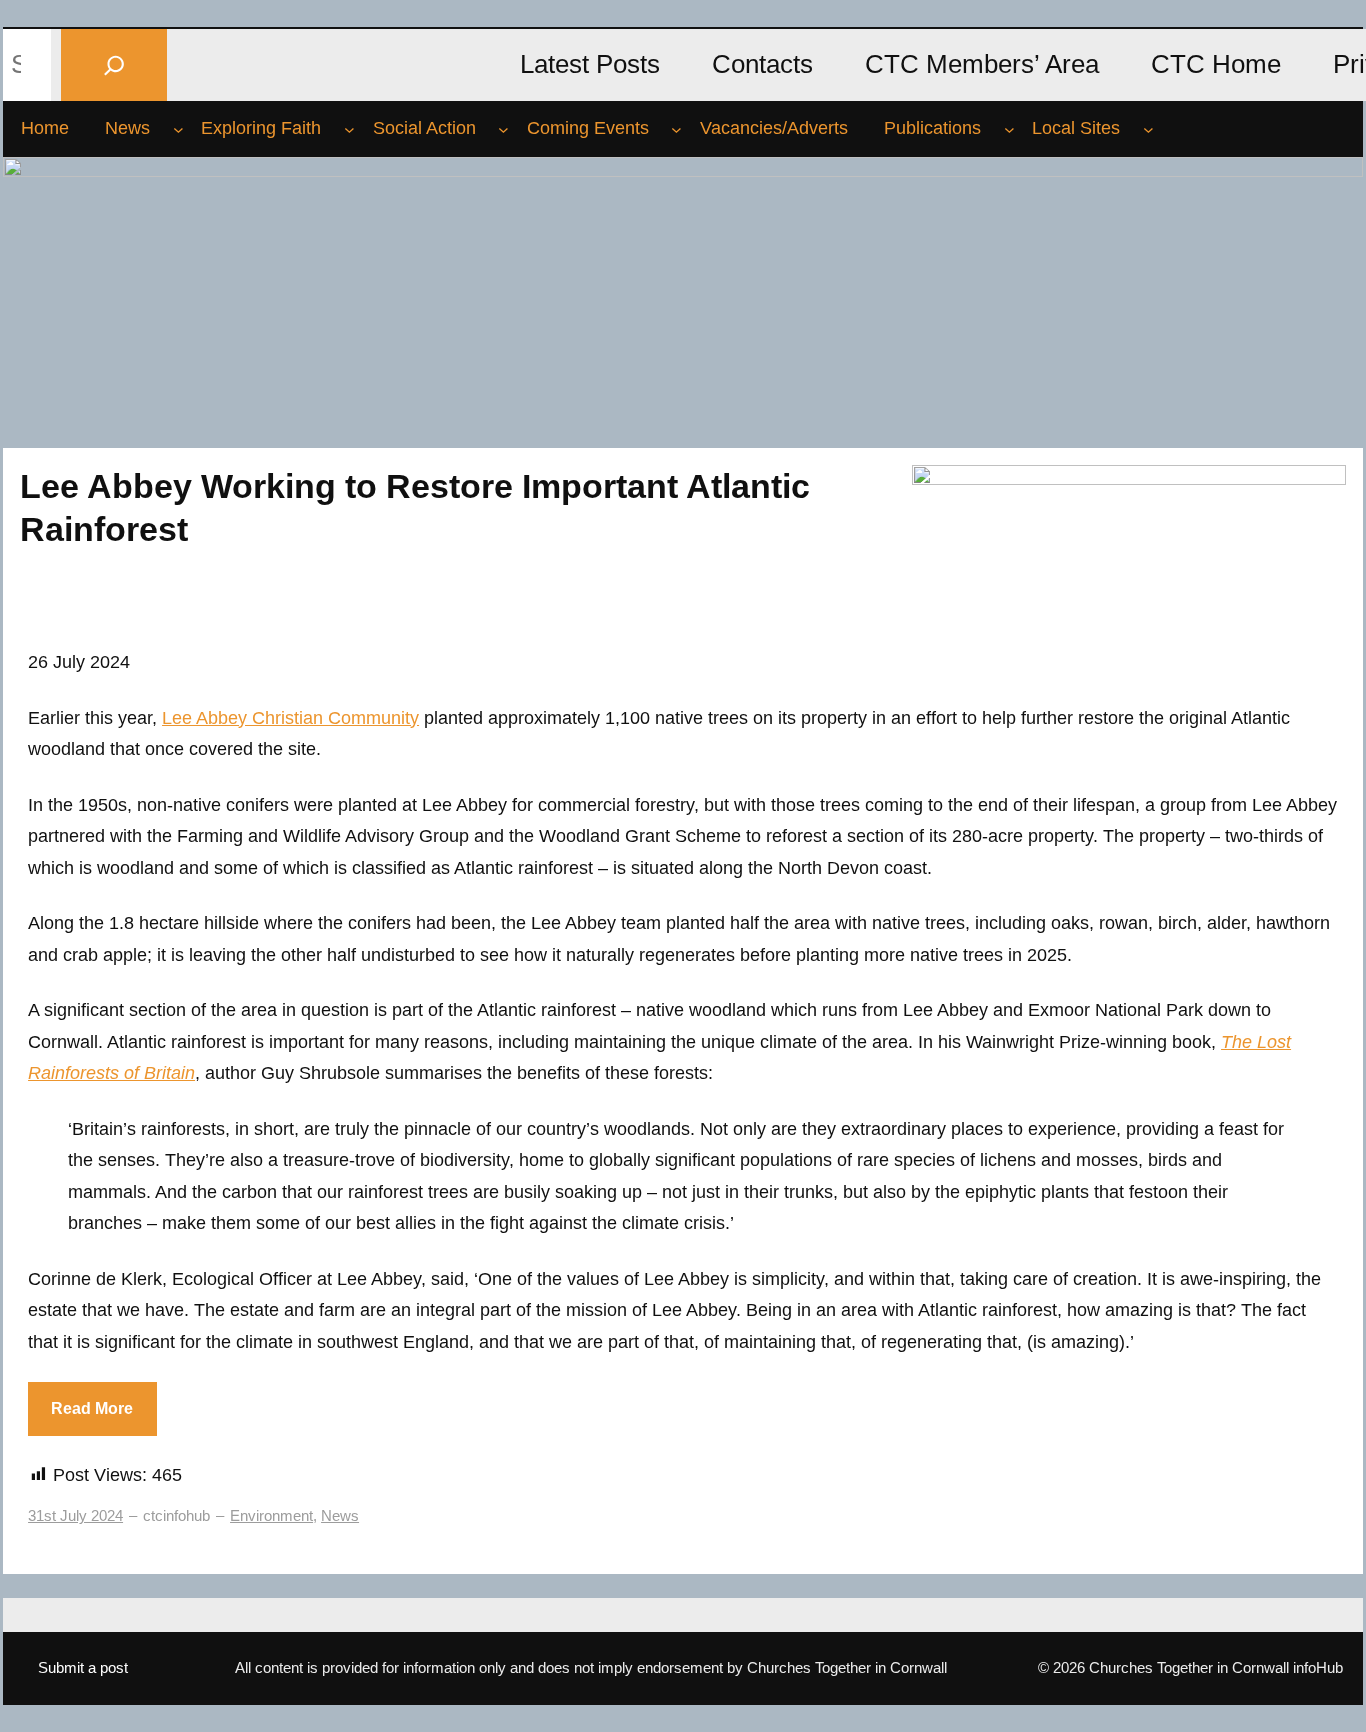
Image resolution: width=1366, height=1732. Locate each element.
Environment (271, 1515)
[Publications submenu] (1009, 128)
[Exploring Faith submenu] (349, 128)
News (340, 1515)
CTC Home (1216, 64)
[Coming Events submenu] (676, 128)
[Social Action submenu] (503, 128)
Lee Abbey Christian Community (290, 718)
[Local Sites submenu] (1148, 128)
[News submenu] (178, 128)
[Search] (114, 64)
